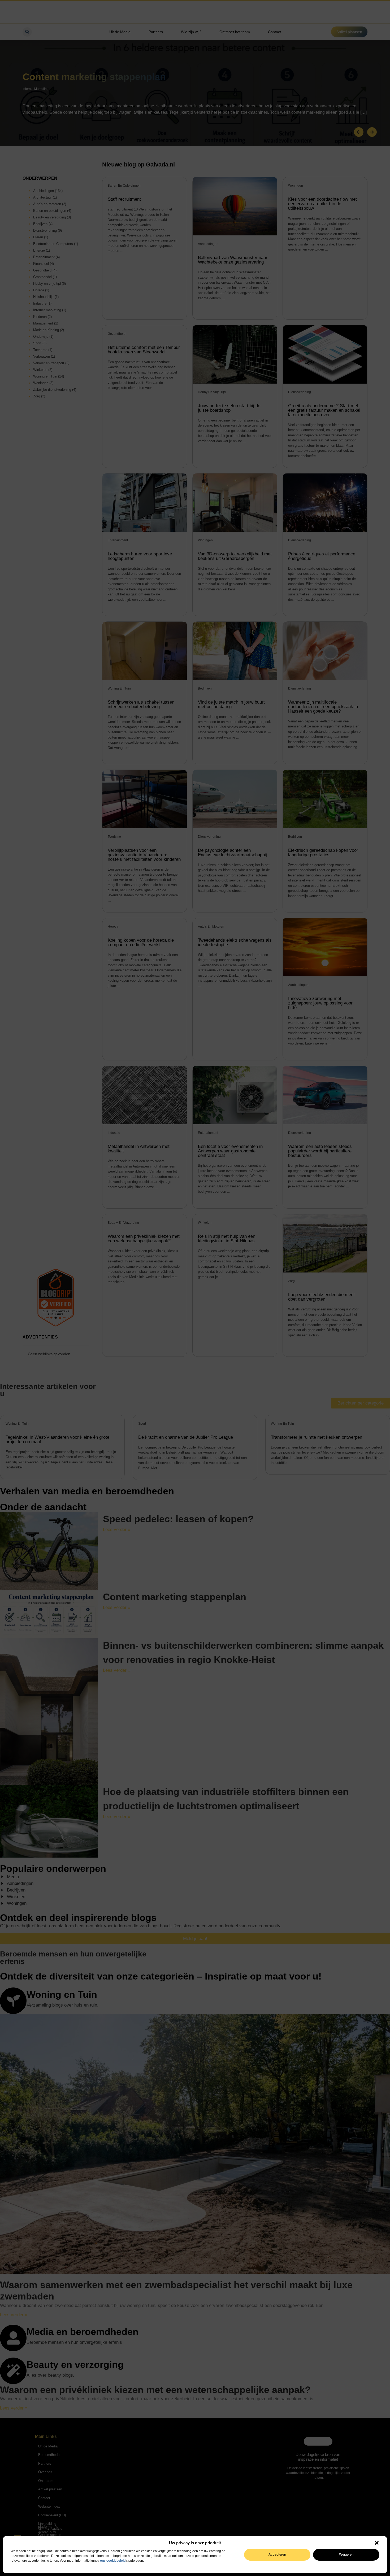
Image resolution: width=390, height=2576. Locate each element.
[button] (377, 2543)
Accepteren (277, 2554)
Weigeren (346, 2554)
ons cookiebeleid (113, 2561)
